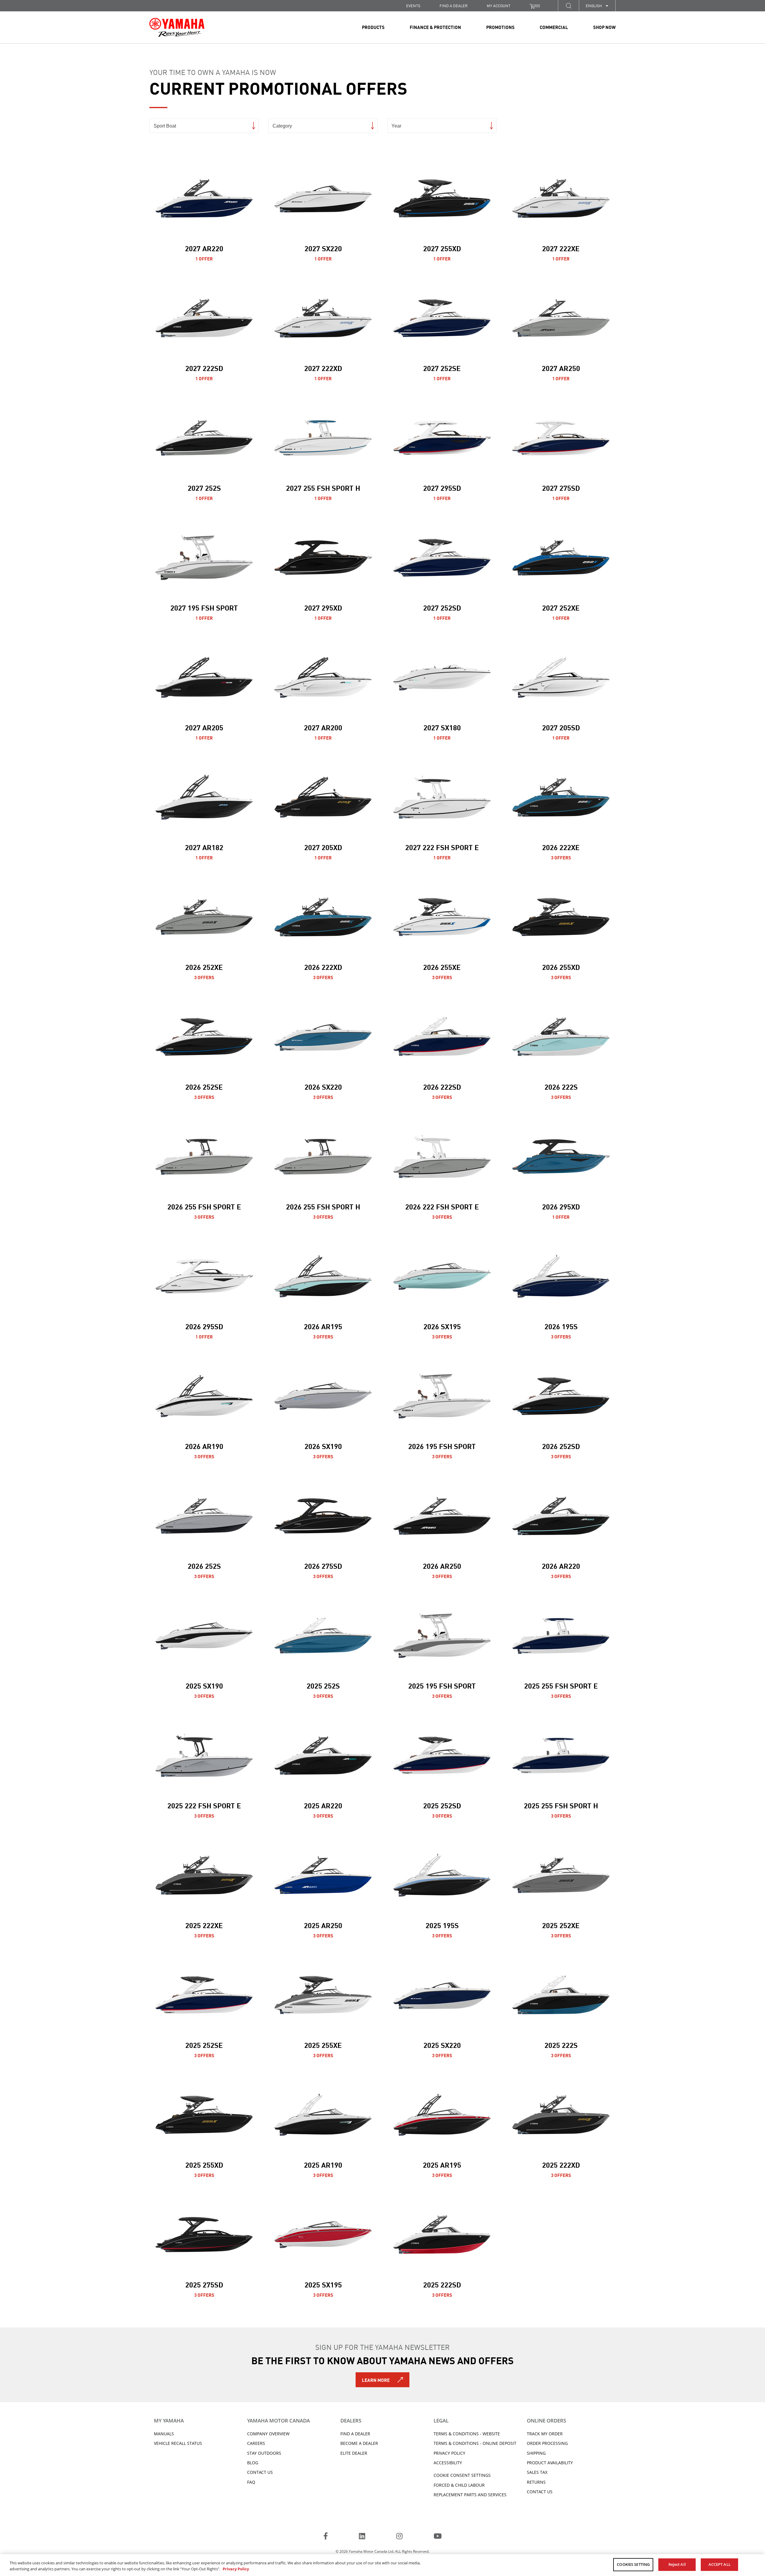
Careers (256, 2443)
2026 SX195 (442, 1326)
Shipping (536, 2453)
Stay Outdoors (264, 2453)
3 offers (561, 857)
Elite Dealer (354, 2453)
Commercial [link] (554, 27)
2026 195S (561, 1326)
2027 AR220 (204, 248)
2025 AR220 (323, 1805)
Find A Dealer (355, 2434)
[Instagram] (399, 2537)
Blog (253, 2463)
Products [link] (373, 27)
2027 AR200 (323, 727)
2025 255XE (323, 2045)
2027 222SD (204, 368)
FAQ (251, 2482)
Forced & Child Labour (459, 2485)
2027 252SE (442, 368)
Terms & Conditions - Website (467, 2434)
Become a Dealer (359, 2443)
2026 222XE (561, 847)
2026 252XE (204, 967)
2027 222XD (323, 368)
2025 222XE (204, 1925)
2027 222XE (561, 248)
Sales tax (537, 2472)
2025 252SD (442, 1805)
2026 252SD (561, 1446)
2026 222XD (323, 967)
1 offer (204, 258)
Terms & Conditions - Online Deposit (475, 2443)
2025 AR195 (442, 2164)
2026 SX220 (323, 1086)
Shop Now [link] (604, 27)
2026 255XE (442, 967)
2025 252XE (561, 1925)
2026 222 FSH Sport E (442, 1206)
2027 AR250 (561, 368)
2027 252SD (442, 607)
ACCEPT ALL (720, 2564)
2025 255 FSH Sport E (561, 1685)
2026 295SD (204, 1326)
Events (413, 6)
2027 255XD (442, 248)
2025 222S (561, 2045)
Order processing (547, 2443)
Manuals (164, 2434)
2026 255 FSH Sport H (323, 1206)
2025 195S (442, 1925)
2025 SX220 (442, 2045)
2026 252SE (204, 1086)
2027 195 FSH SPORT (204, 607)
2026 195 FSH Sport (442, 1446)
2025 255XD (204, 2164)
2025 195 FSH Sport (442, 1685)
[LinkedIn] (362, 2537)
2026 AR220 (561, 1565)
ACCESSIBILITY (448, 2463)
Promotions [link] (500, 27)
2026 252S (204, 1565)
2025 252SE (204, 2045)
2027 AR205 (204, 727)
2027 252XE (561, 607)
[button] (568, 6)
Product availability (550, 2463)
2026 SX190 (323, 1446)
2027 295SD (442, 487)
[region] (382, 2565)
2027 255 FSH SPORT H (323, 487)
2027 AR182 (204, 847)
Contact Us (260, 2472)
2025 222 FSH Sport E (204, 1805)
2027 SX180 (442, 727)
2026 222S (561, 1086)
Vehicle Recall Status (178, 2443)
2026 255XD (561, 967)
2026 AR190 (204, 1446)
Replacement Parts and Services (470, 2495)
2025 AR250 (323, 1925)
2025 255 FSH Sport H (561, 1805)
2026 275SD (323, 1565)
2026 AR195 (323, 1326)
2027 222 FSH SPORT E (442, 847)
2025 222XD (561, 2164)
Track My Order (545, 2434)
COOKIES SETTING (633, 2564)
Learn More (376, 2380)
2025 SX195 (323, 2284)
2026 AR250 (442, 1565)
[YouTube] (438, 2537)
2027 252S (204, 487)
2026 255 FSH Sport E (204, 1206)
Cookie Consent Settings (462, 2475)
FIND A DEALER (454, 6)
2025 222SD (442, 2284)
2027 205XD (323, 847)
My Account (499, 6)
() (538, 6)
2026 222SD (442, 1086)
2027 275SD (561, 487)
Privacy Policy (449, 2453)
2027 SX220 (323, 248)
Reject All (677, 2564)
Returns (536, 2482)
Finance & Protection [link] (435, 27)
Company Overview (268, 2434)
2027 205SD (561, 727)
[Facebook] (326, 2537)
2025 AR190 (323, 2164)
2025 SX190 (204, 1685)
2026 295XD (561, 1206)
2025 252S (323, 1685)
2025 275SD (204, 2284)
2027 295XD (323, 607)
